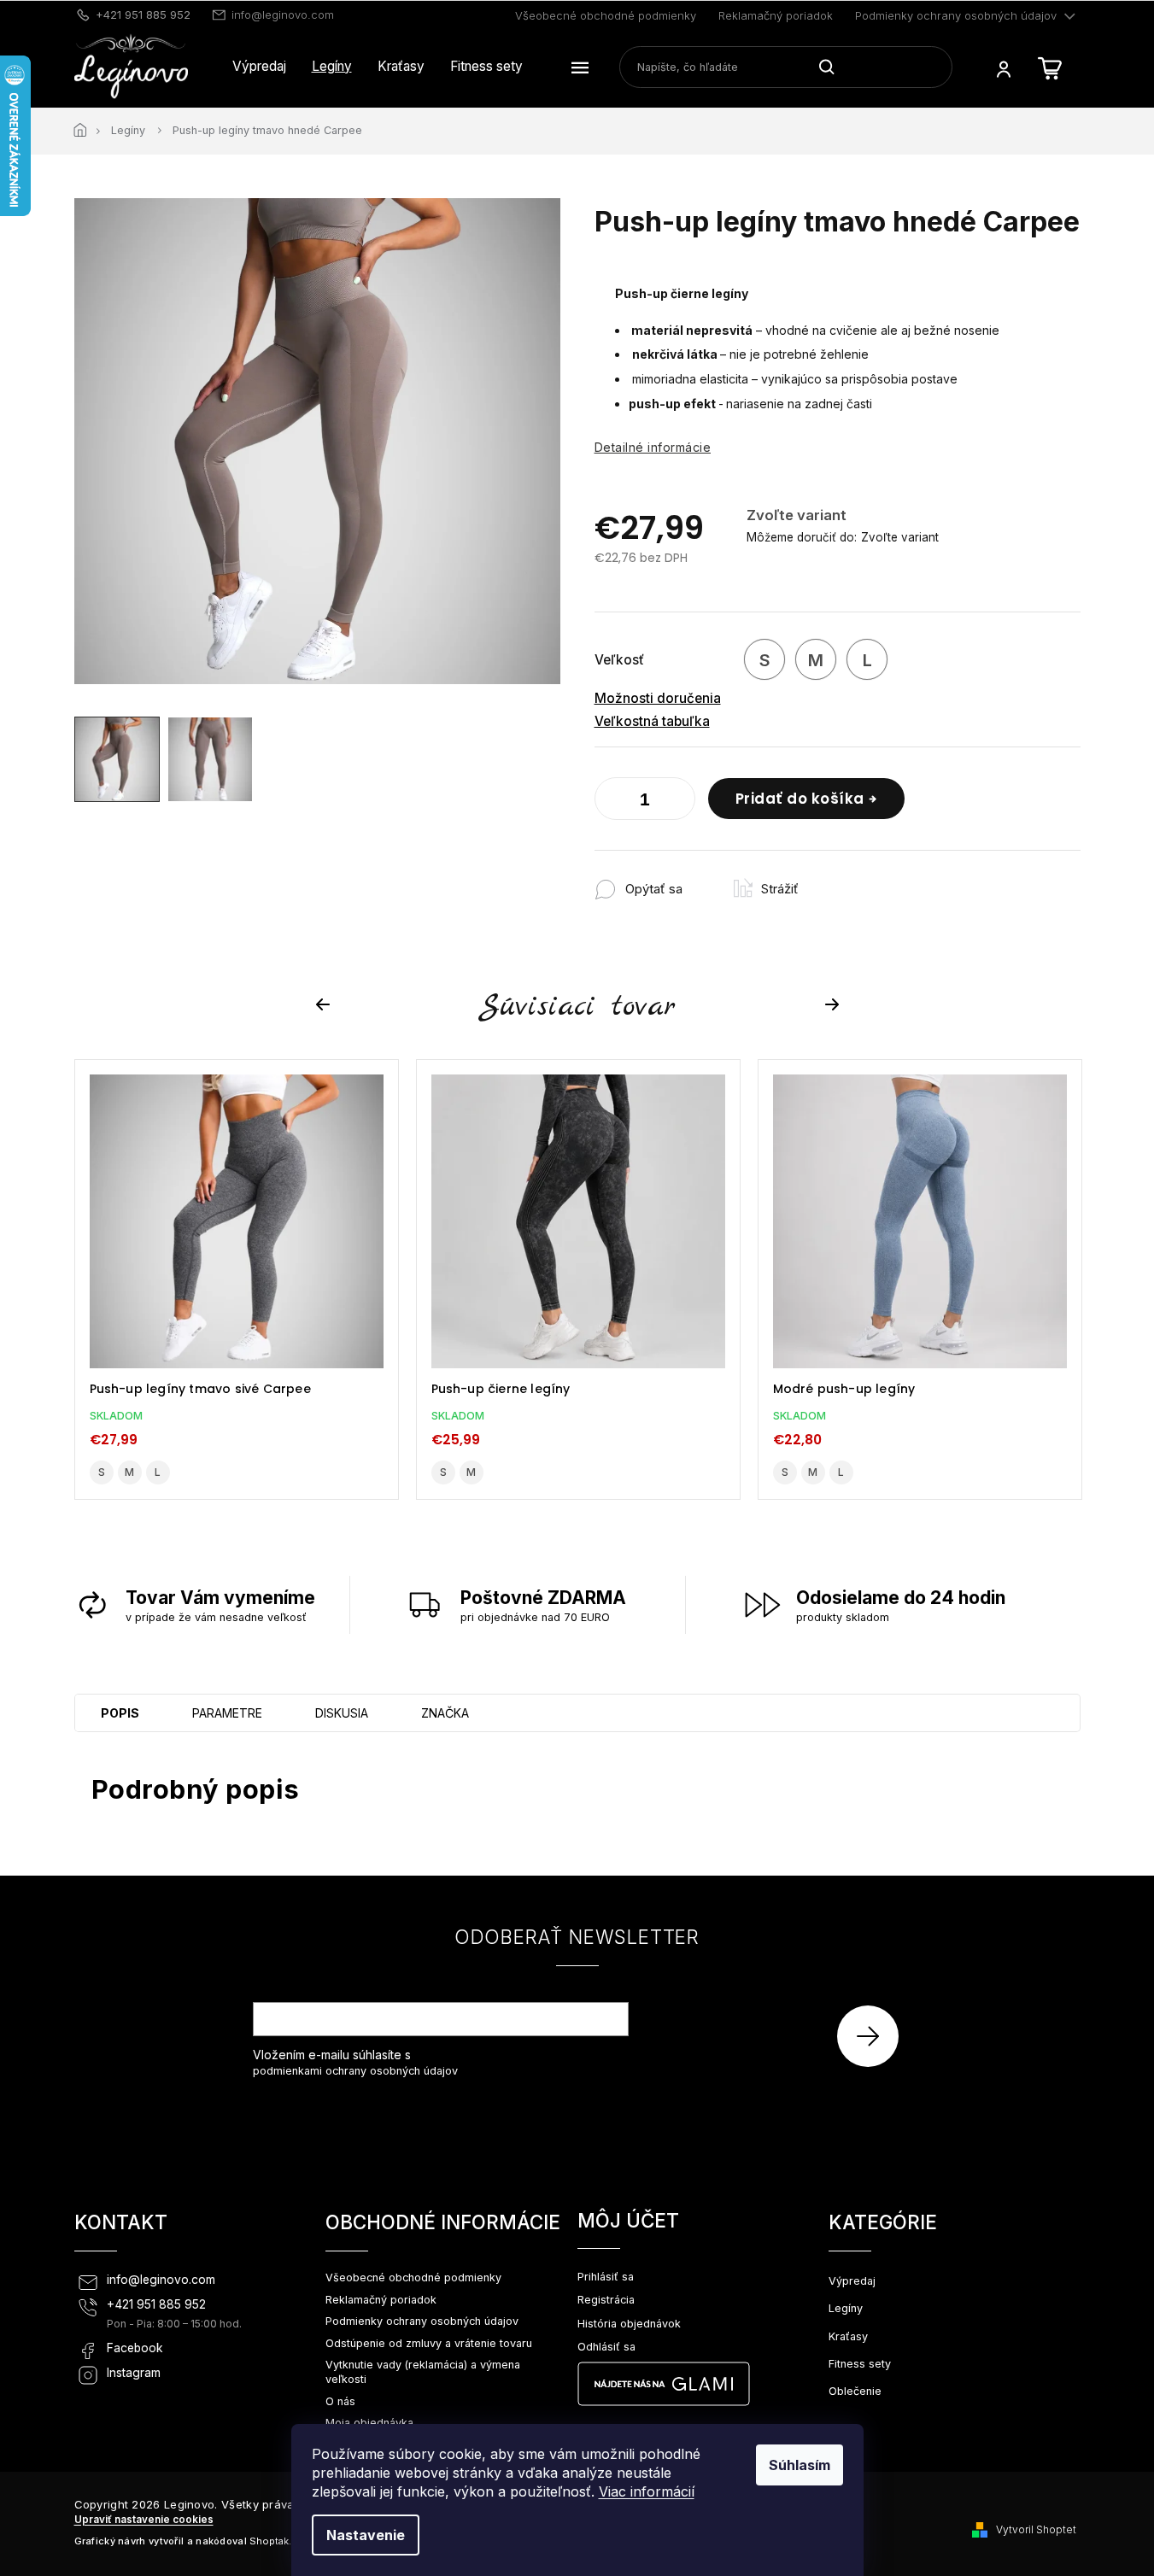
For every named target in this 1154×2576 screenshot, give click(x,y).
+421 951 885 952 (156, 2304)
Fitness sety (860, 2364)
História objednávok (629, 2324)
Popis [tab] (120, 1713)
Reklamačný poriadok (776, 15)
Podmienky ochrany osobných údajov (956, 15)
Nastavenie (366, 2535)
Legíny (846, 2308)
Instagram (134, 2373)
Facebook (135, 2348)
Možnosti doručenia (658, 698)
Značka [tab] (445, 1713)
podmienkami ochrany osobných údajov (355, 2071)
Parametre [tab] (227, 1713)
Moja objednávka (369, 2423)
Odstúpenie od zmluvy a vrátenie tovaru (429, 2343)
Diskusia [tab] (342, 1713)
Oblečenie (855, 2391)
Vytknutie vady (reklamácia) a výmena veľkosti (423, 2372)
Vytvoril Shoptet (1036, 2529)
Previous (325, 1005)
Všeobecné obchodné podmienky (606, 15)
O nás (340, 2401)
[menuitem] (259, 67)
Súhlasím (800, 2465)
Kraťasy (848, 2336)
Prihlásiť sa (874, 2036)
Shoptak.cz (276, 2541)
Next (835, 1005)
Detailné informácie (653, 447)
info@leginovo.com (161, 2280)
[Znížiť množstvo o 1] (612, 802)
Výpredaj (852, 2281)
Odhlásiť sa (606, 2347)
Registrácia (606, 2300)
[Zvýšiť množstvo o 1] (678, 802)
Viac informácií (647, 2491)
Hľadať (833, 67)
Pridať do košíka (800, 799)
